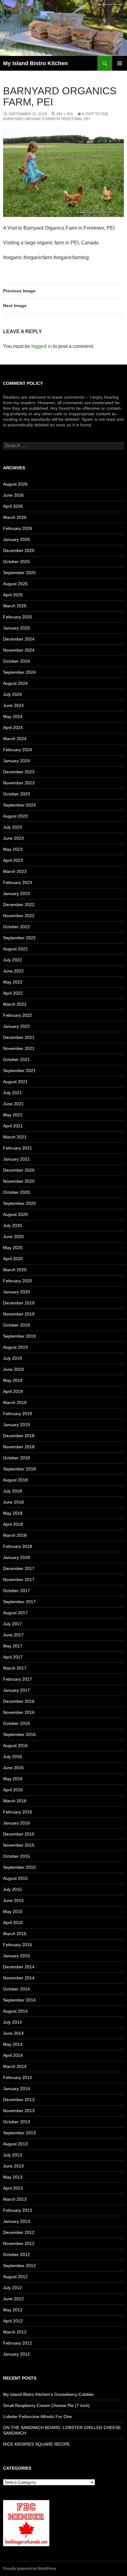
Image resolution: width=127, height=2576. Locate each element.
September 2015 (19, 1867)
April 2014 (13, 2055)
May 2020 (13, 1248)
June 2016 (13, 1768)
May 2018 (13, 1513)
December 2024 (19, 639)
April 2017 (13, 1657)
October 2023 (16, 794)
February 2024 (18, 750)
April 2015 (13, 1923)
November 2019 (19, 1314)
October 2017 (16, 1591)
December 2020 (19, 1170)
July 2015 (12, 1889)
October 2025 (16, 562)
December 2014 (19, 1967)
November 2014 (19, 1978)
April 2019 (13, 1391)
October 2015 (16, 1856)
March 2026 (15, 517)
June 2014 (13, 2033)
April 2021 (13, 1126)
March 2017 (15, 1668)
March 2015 (15, 1934)
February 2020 (18, 1281)
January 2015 (16, 1956)
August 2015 (15, 1878)
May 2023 (13, 849)
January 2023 (16, 894)
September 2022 (19, 938)
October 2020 (16, 1192)
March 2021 (15, 1137)
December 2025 (19, 550)
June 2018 (13, 1502)
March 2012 (15, 2332)
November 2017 (19, 1580)
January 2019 (16, 1425)
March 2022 (15, 1004)
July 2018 (12, 1491)
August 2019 (15, 1347)
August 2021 (15, 1082)
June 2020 (13, 1237)
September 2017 (19, 1602)
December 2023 (19, 772)
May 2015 (13, 1911)
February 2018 (18, 1546)
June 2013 (13, 2166)
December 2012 (19, 2232)
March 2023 (15, 871)
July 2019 (12, 1358)
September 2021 (19, 1071)
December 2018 (19, 1436)
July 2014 (12, 2022)
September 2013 (19, 2133)
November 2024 (19, 650)
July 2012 (12, 2288)
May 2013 (13, 2177)
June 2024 (13, 705)
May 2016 (13, 1779)
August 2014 (15, 2011)
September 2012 (19, 2266)
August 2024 (15, 683)
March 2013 (15, 2199)
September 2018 (19, 1469)
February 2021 (18, 1148)
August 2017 (15, 1613)
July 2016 (12, 1757)
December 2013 (19, 2100)
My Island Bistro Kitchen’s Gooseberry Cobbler (49, 2394)
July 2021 (12, 1093)
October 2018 (16, 1458)
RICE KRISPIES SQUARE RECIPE (37, 2444)
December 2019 (19, 1303)
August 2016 (15, 1746)
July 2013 (12, 2155)
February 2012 (18, 2343)
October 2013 (16, 2122)
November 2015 (19, 1845)
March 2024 (15, 739)
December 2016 (19, 1701)
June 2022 (13, 971)
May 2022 (13, 982)
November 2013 (19, 2111)
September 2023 (19, 805)
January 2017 (16, 1690)
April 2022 (13, 993)
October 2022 (16, 927)
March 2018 (15, 1535)
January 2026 (16, 539)
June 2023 (13, 838)
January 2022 (16, 1026)
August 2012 (15, 2277)
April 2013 (13, 2188)
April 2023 (13, 860)
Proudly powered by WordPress (30, 2569)
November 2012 (19, 2243)
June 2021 (13, 1104)
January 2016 (16, 1823)
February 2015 (18, 1945)
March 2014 (15, 2066)
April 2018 (13, 1524)
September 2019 (19, 1336)
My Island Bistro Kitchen (35, 63)
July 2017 (12, 1624)
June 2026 (13, 495)
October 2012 (16, 2254)
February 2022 (18, 1015)
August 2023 (15, 816)
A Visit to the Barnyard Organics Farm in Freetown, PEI (56, 116)
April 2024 (13, 728)
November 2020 (19, 1181)
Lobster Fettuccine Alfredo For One (37, 2416)
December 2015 (19, 1834)
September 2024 (19, 672)
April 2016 (13, 1790)
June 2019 (13, 1369)
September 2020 (19, 1203)
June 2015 (13, 1900)
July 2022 (12, 960)
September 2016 (19, 1734)
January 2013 (16, 2221)
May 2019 (13, 1380)
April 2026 (13, 506)
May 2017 (13, 1646)
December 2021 (19, 1037)
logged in (42, 346)
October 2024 (16, 661)
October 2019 (16, 1325)
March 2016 (15, 1801)
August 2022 (15, 949)
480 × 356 (65, 114)
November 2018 (19, 1447)
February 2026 (18, 528)
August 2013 (15, 2144)
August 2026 (15, 484)
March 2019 (15, 1402)
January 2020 (16, 1292)
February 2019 (18, 1414)
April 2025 (13, 595)
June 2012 (13, 2299)
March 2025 (15, 606)
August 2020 (15, 1214)
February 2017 (18, 1679)
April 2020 (13, 1259)
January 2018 (16, 1557)
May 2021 (13, 1115)
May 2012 (13, 2310)
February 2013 (18, 2210)
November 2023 (19, 783)
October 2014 (16, 1989)
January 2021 (16, 1159)
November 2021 (19, 1048)
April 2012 (13, 2321)
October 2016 (16, 1723)
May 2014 (13, 2044)
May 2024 (13, 716)
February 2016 (18, 1812)
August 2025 (15, 584)
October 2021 (16, 1059)
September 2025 (19, 573)
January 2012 (16, 2354)
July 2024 (12, 694)
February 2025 (18, 617)
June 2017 (13, 1635)
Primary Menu (120, 63)
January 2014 (16, 2089)
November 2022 (19, 916)
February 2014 (18, 2077)
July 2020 (12, 1225)
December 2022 (19, 905)
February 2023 (18, 882)
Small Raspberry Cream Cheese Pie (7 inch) (46, 2405)
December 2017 (19, 1568)
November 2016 (19, 1712)
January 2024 (16, 761)
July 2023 (12, 827)
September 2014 (19, 2000)
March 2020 (15, 1270)
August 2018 (15, 1480)
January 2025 (16, 628)
